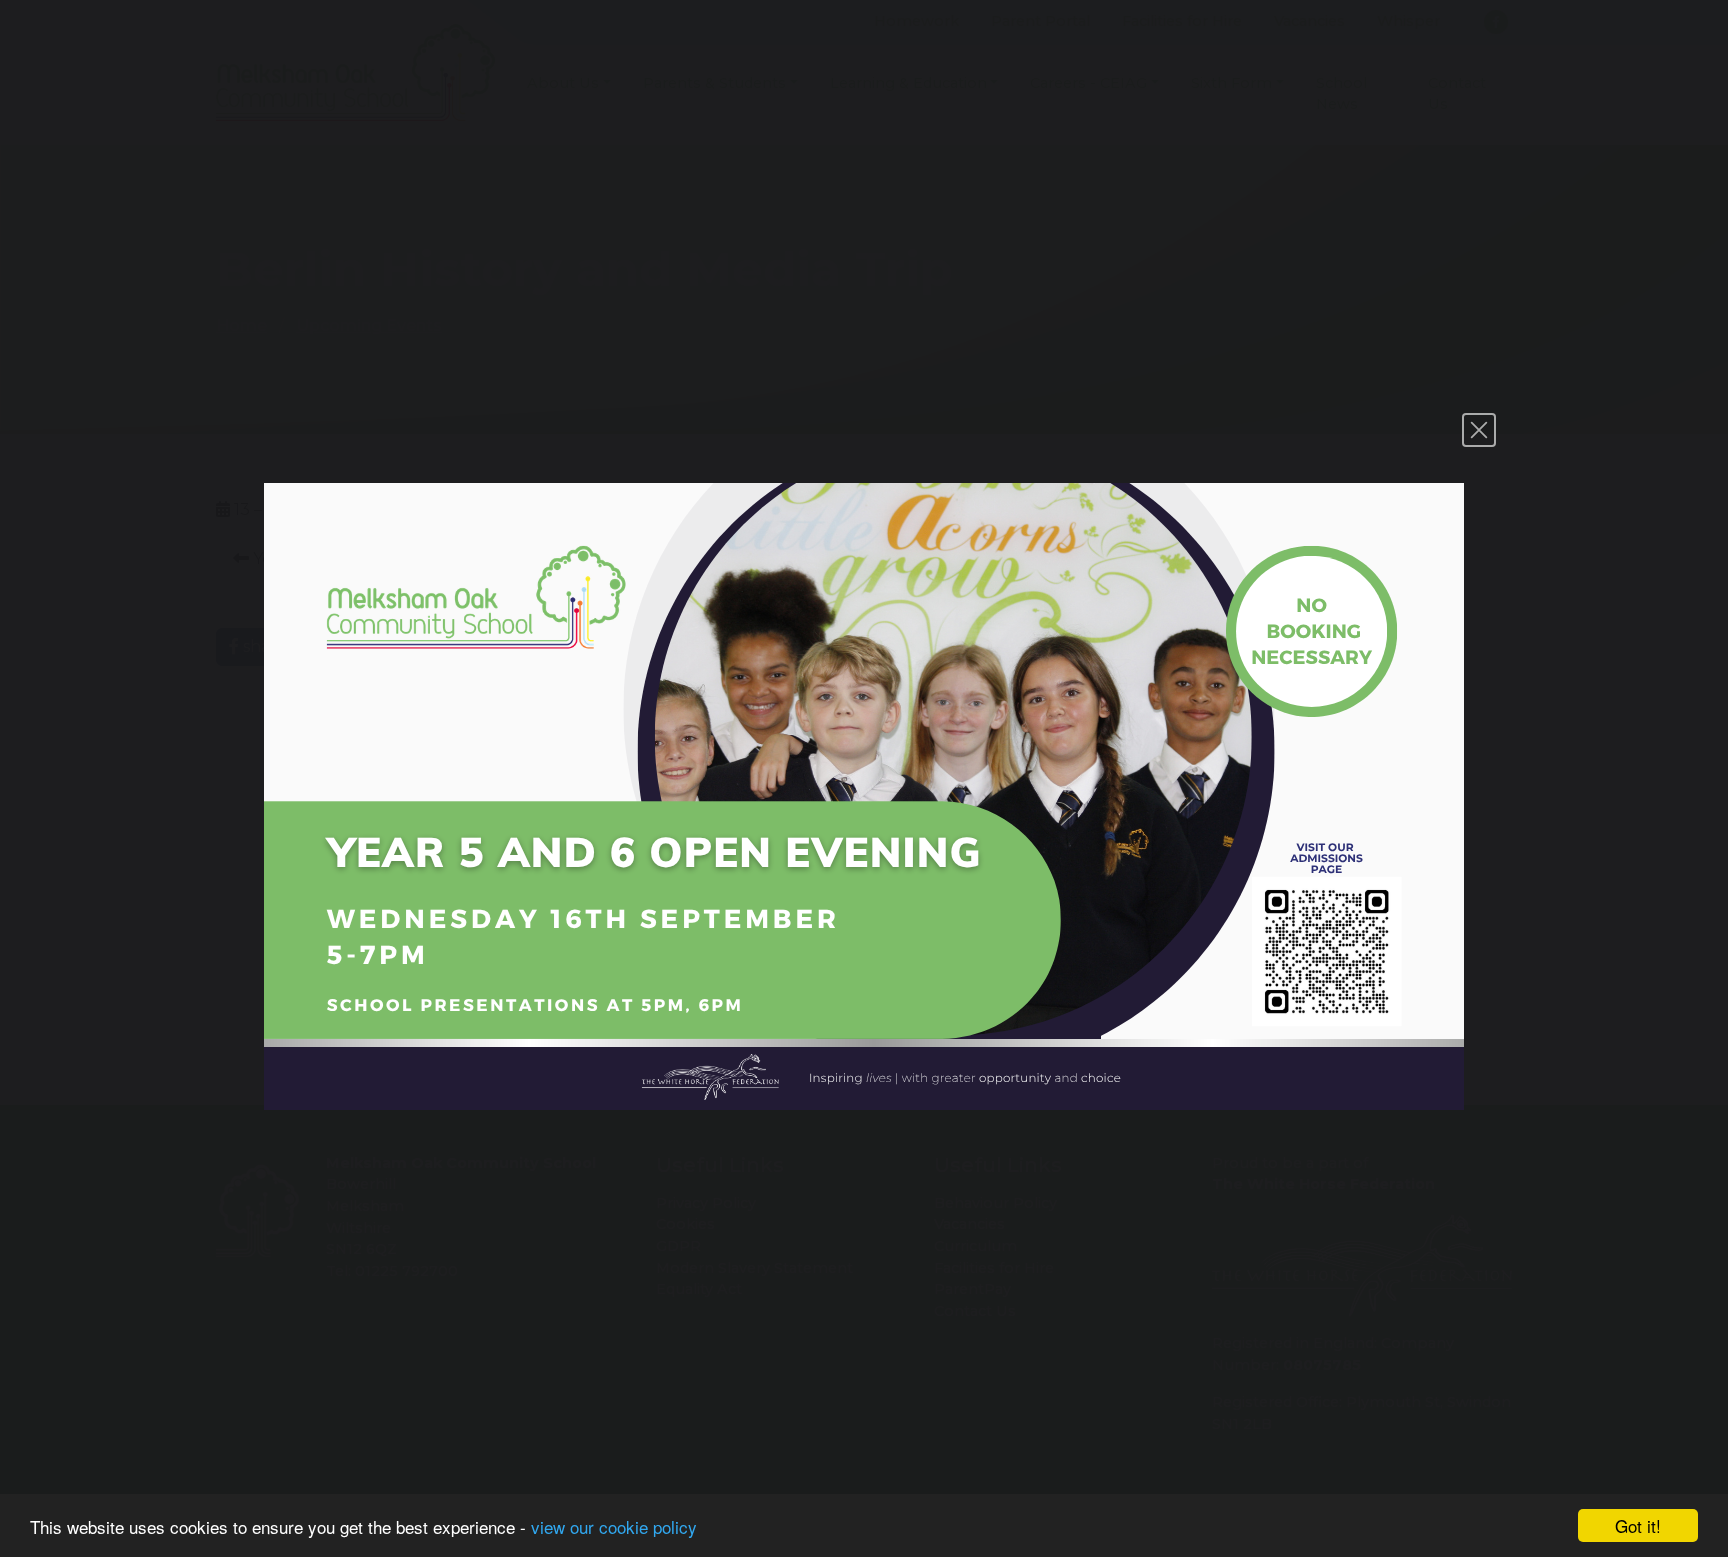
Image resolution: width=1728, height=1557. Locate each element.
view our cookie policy (614, 1526)
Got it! (1638, 1525)
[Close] (1479, 430)
